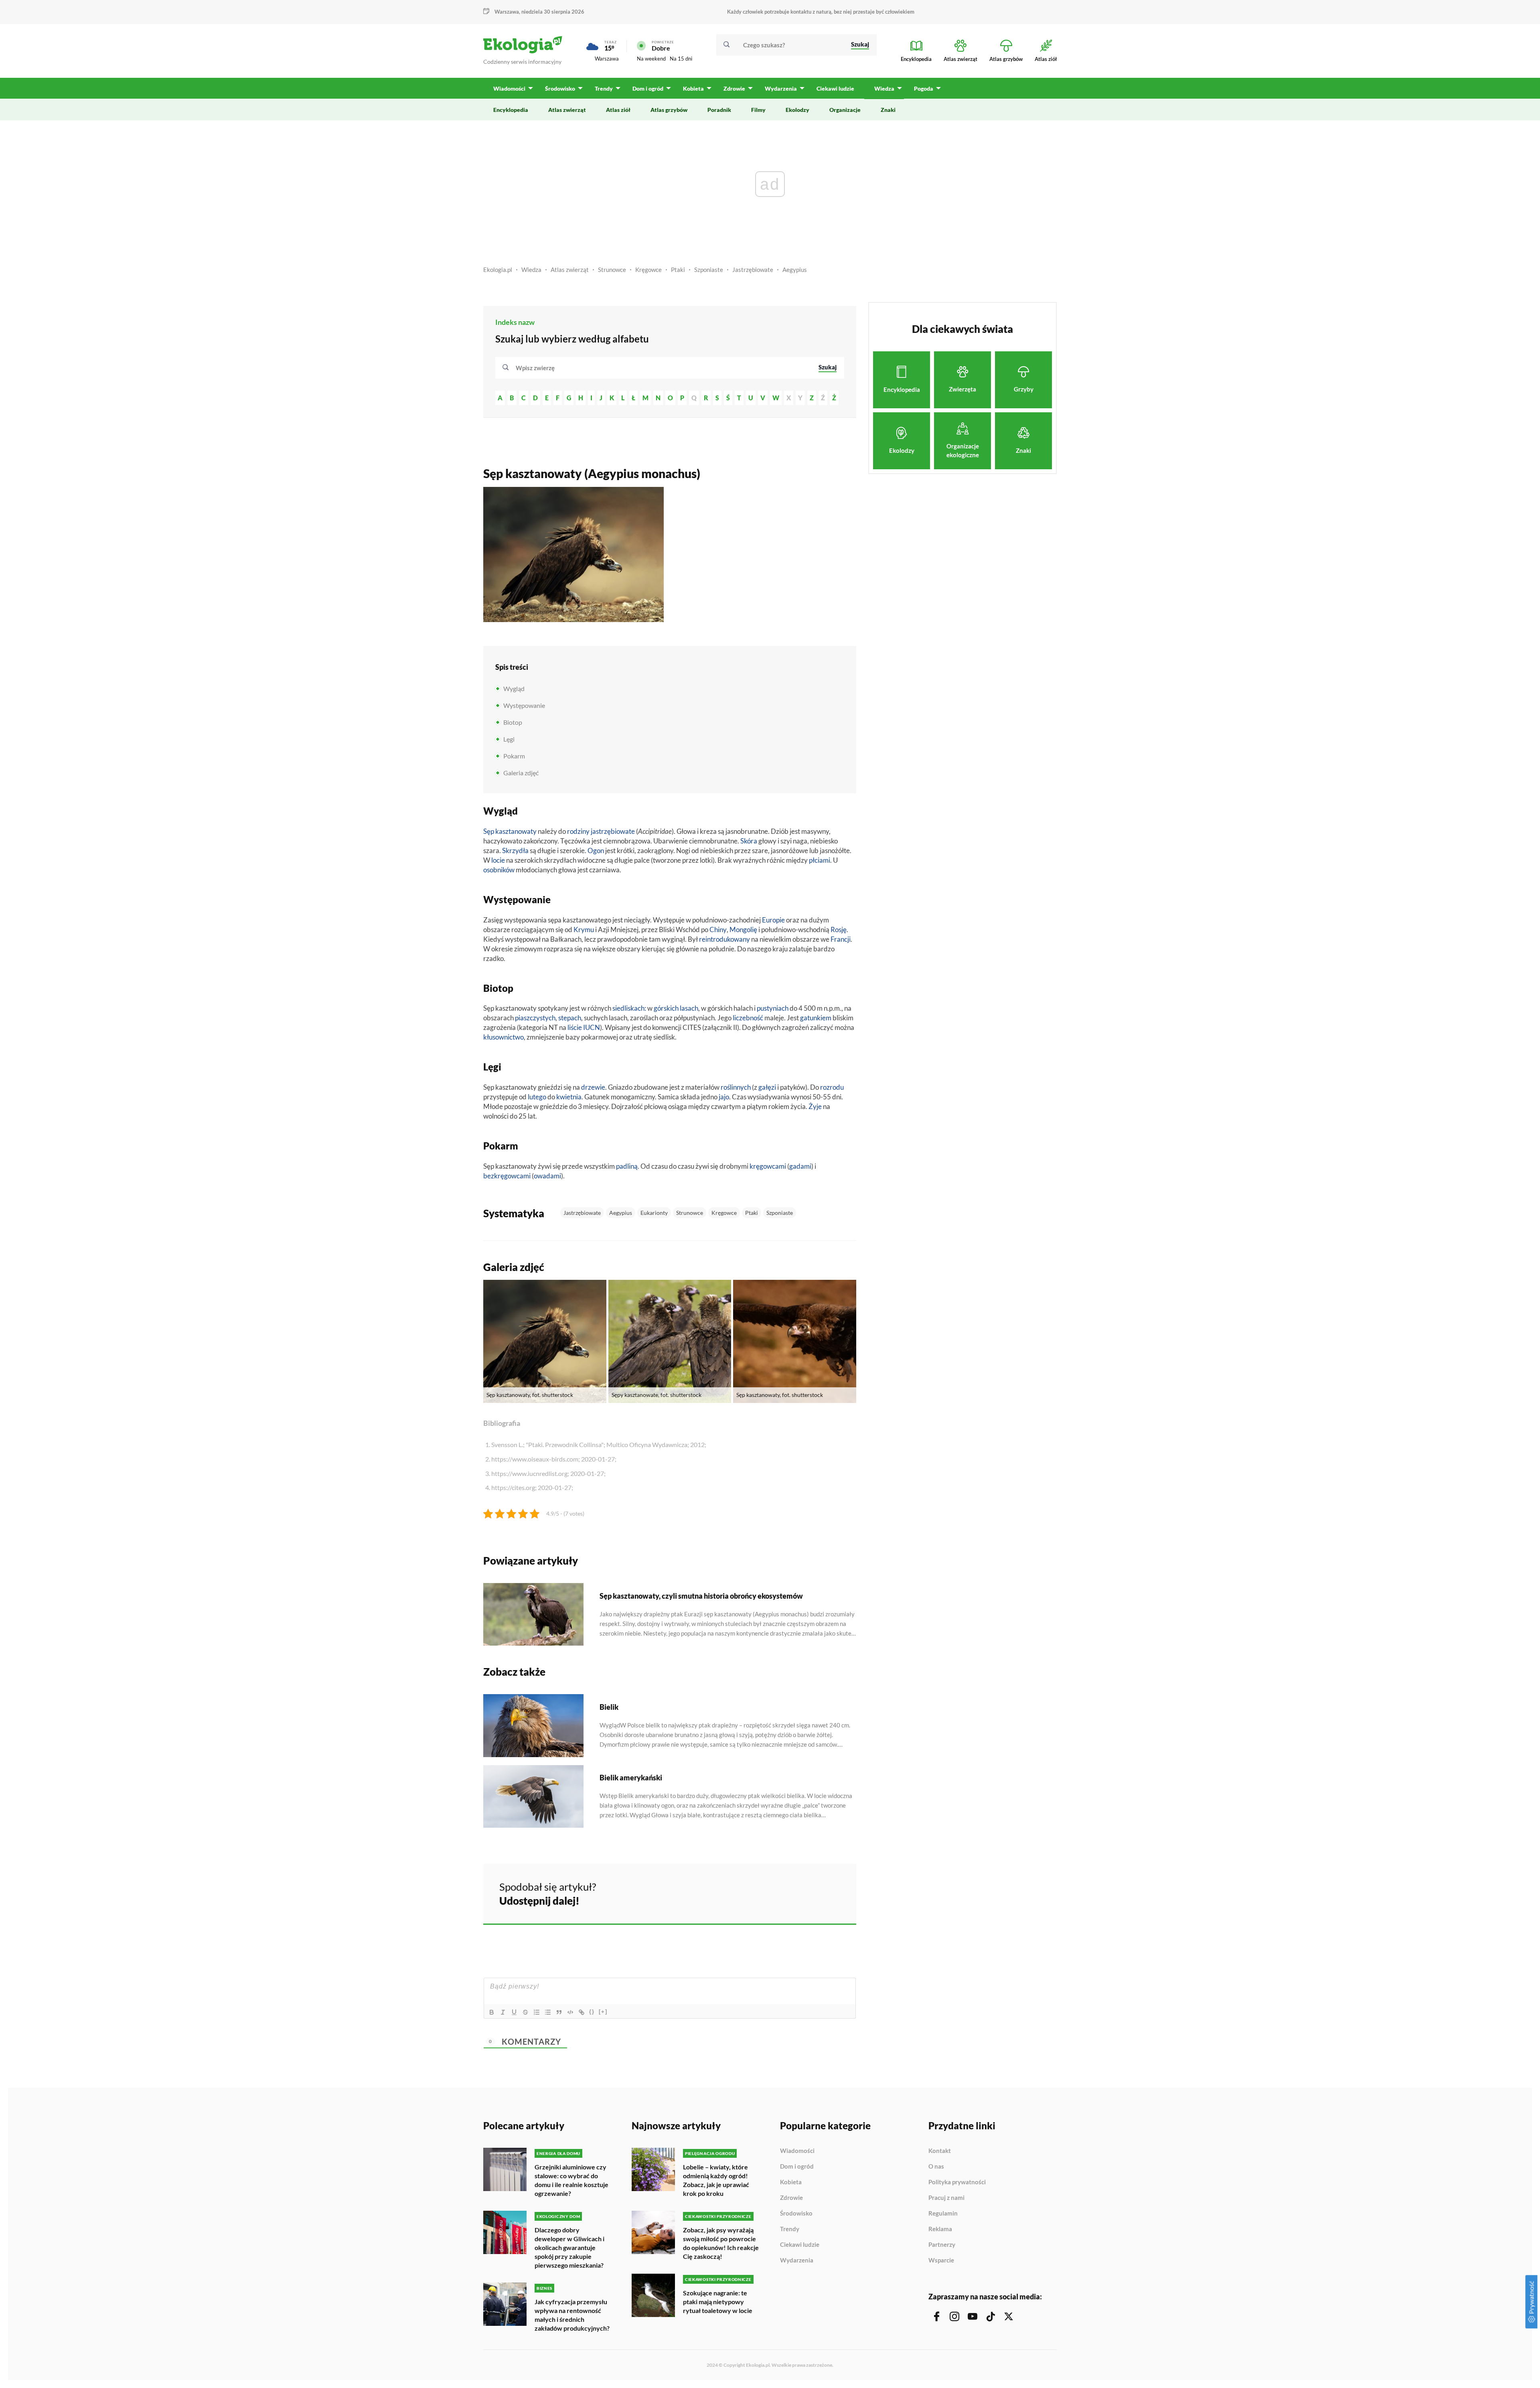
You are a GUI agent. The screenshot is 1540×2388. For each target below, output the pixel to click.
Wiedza (531, 270)
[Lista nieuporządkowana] (548, 2012)
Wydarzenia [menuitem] (781, 88)
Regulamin (943, 2214)
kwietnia (569, 1097)
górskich (666, 1008)
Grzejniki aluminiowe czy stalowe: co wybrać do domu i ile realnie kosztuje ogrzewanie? (571, 2180)
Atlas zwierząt (570, 270)
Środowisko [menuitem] (560, 88)
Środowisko (796, 2214)
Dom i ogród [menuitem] (648, 88)
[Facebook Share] (788, 1893)
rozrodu (832, 1087)
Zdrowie (791, 2198)
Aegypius (795, 270)
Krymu (584, 929)
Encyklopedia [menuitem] (511, 110)
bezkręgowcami (507, 1176)
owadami (547, 1176)
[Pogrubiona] (492, 2012)
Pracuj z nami (946, 2198)
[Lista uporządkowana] (537, 2012)
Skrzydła (515, 850)
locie (498, 860)
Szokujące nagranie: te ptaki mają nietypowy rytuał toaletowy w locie (718, 2302)
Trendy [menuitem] (604, 88)
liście (575, 1027)
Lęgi (509, 739)
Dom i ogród (797, 2167)
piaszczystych (535, 1018)
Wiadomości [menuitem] (509, 88)
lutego (537, 1097)
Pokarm (514, 756)
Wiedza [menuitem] (884, 88)
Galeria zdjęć (521, 773)
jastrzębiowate (613, 831)
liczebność (748, 1018)
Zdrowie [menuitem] (734, 88)
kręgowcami (768, 1166)
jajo (724, 1097)
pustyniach (773, 1008)
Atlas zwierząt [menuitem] (567, 110)
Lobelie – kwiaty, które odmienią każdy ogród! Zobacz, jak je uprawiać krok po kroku (716, 2180)
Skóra (749, 841)
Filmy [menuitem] (758, 110)
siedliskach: (629, 1008)
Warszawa (607, 59)
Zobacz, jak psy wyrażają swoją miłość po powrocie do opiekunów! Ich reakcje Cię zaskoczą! (721, 2243)
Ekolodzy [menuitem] (797, 110)
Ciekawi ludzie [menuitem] (835, 88)
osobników (499, 870)
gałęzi (767, 1087)
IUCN (592, 1027)
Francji (841, 939)
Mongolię (743, 929)
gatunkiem (816, 1018)
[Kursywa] (503, 2012)
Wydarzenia (797, 2260)
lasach (689, 1008)
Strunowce (612, 270)
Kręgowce (648, 270)
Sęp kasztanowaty (510, 831)
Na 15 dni (681, 59)
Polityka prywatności (957, 2182)
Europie (773, 920)
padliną (627, 1166)
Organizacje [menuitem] (845, 110)
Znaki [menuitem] (888, 110)
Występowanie (524, 705)
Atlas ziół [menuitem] (618, 110)
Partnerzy (942, 2245)
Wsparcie (941, 2260)
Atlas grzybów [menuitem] (669, 110)
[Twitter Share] (809, 1893)
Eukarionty (654, 1213)
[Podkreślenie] (514, 2012)
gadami (800, 1166)
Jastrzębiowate (753, 270)
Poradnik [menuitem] (719, 110)
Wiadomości (797, 2151)
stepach (570, 1018)
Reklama (940, 2229)
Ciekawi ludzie (800, 2245)
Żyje (815, 1106)
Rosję (839, 929)
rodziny (578, 831)
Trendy (790, 2229)
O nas (936, 2167)
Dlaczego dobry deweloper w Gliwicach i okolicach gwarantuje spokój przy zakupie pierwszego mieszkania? (569, 2247)
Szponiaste (709, 270)
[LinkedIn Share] (830, 1893)
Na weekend (651, 59)
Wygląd (514, 688)
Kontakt (940, 2151)
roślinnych (736, 1087)
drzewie (593, 1087)
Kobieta (791, 2182)
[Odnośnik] (582, 2012)
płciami (820, 860)
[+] (603, 2012)
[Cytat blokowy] (559, 2012)
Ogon (596, 850)
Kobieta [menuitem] (693, 88)
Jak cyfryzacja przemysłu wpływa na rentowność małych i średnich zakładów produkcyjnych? (572, 2315)
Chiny (718, 929)
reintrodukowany (724, 939)
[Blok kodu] (570, 2012)
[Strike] (525, 2012)
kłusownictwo (504, 1037)
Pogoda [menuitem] (924, 88)
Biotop (513, 722)
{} (592, 2012)
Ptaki (678, 270)
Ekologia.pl (498, 270)
